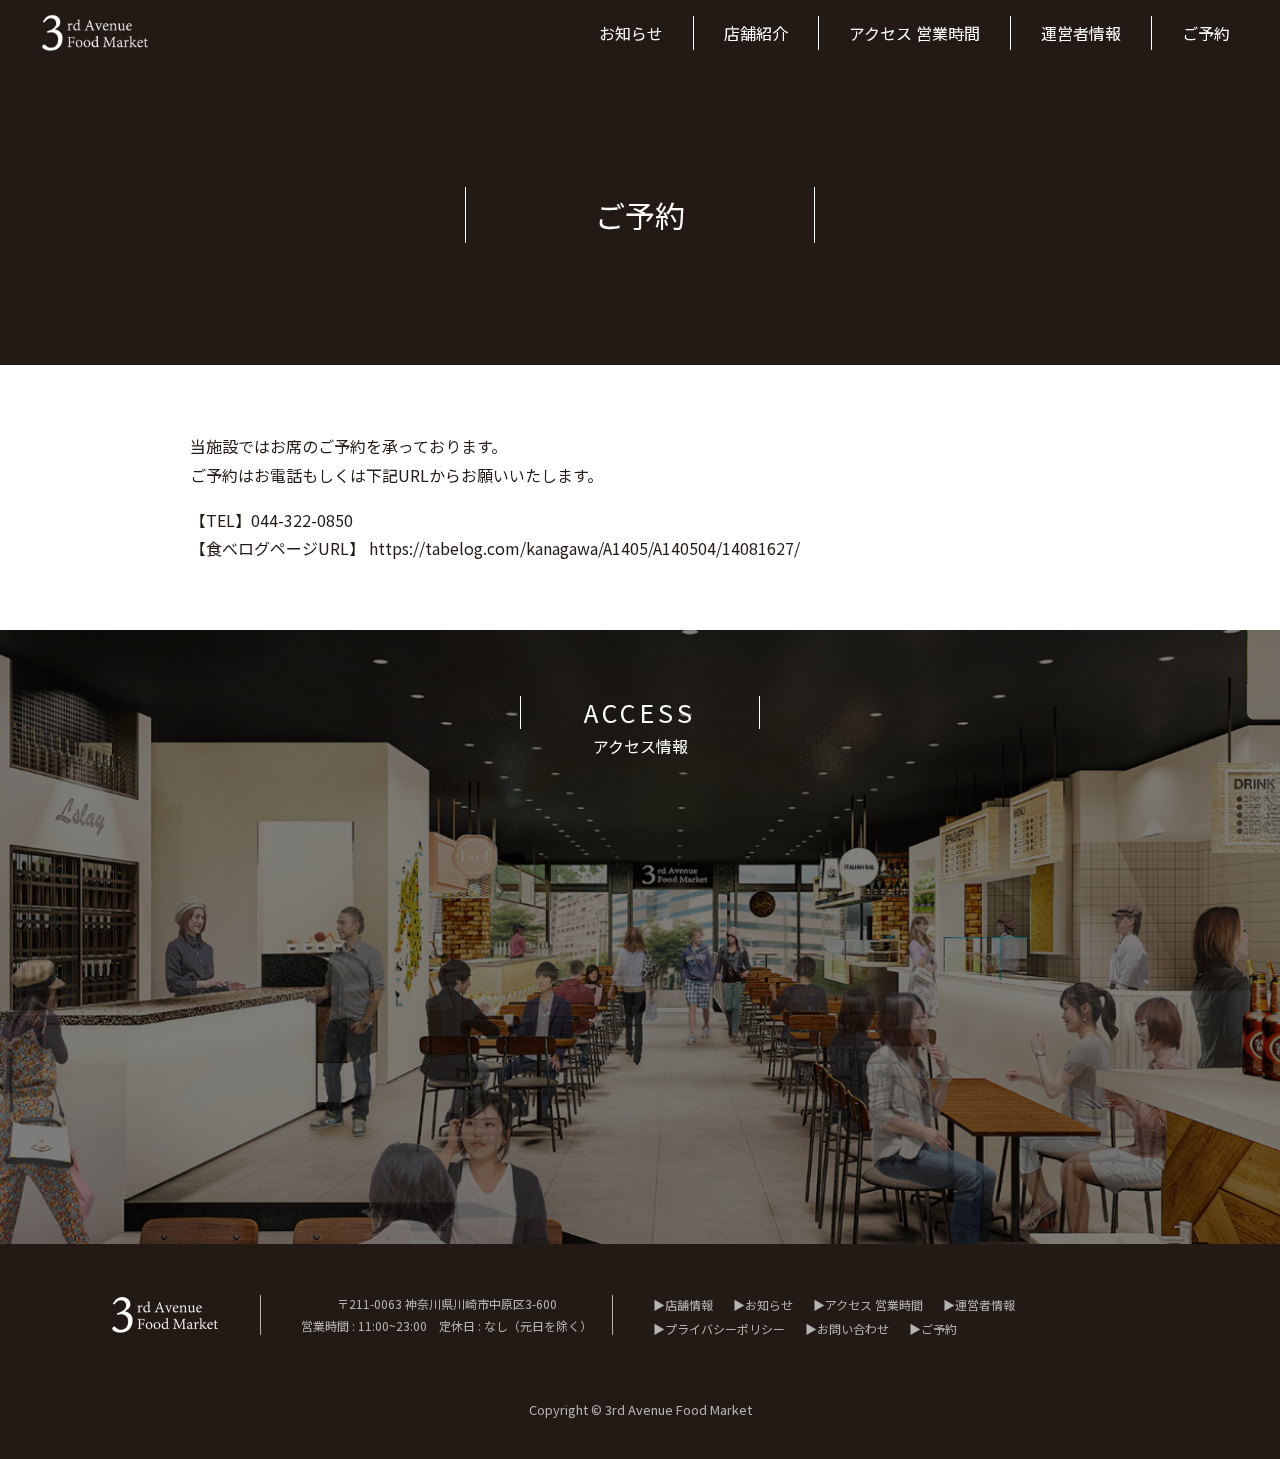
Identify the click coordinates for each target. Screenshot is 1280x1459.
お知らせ (769, 1304)
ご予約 (939, 1328)
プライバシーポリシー (725, 1328)
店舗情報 (689, 1304)
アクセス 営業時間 (874, 1304)
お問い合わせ (853, 1328)
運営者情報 (985, 1304)
